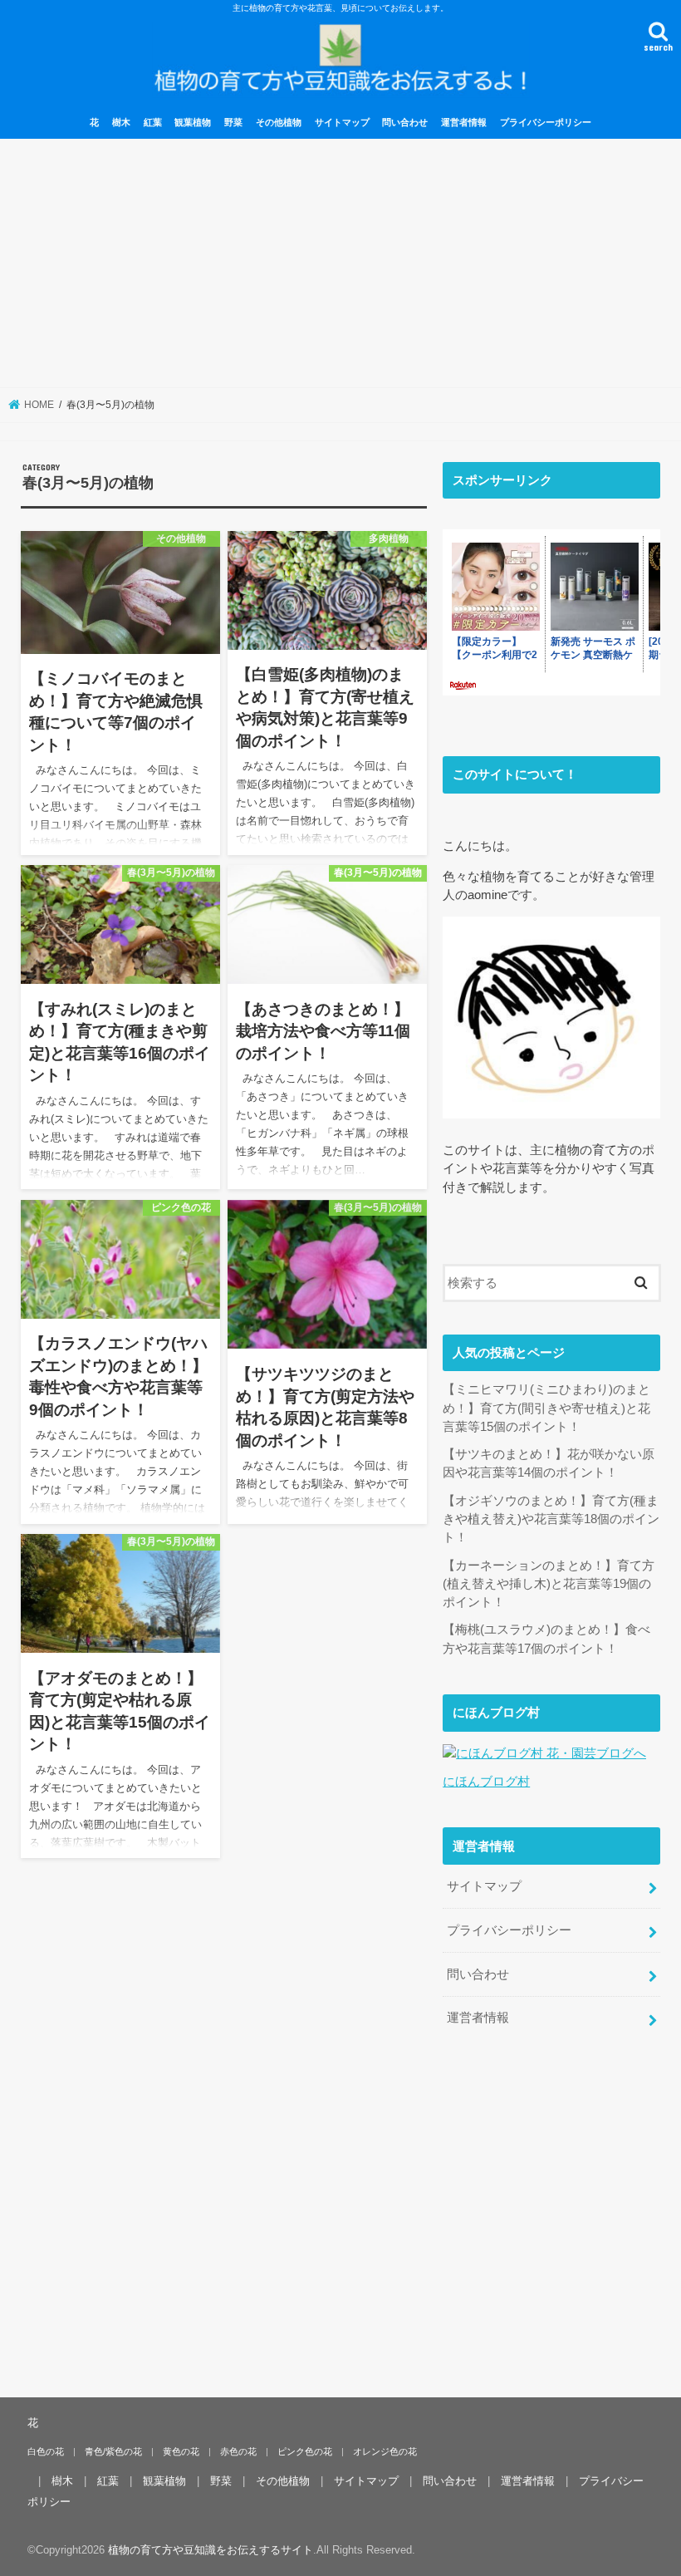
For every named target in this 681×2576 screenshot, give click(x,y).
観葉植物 (193, 122)
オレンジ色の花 (385, 2451)
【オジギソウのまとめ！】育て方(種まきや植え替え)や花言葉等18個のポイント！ (551, 1519)
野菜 (233, 122)
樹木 (121, 122)
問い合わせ (405, 122)
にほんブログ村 (486, 1782)
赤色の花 (238, 2451)
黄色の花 (181, 2451)
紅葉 (153, 122)
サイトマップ (342, 122)
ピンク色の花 (305, 2451)
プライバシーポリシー (546, 122)
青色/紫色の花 (113, 2451)
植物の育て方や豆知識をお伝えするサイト (211, 2550)
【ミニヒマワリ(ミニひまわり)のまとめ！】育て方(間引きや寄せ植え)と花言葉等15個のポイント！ (546, 1408)
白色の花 (46, 2451)
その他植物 (279, 122)
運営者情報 (464, 122)
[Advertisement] (340, 263)
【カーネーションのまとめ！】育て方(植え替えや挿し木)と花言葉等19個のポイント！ (549, 1584)
